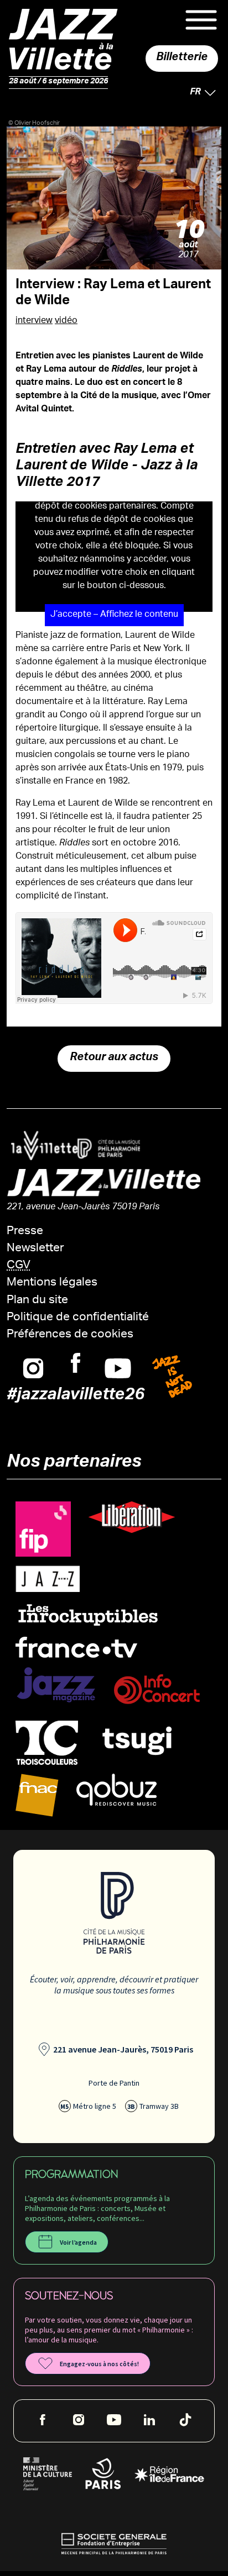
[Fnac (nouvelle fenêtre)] (37, 1796)
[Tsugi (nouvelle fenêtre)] (137, 1741)
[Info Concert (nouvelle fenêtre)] (157, 1690)
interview (34, 321)
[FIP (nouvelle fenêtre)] (43, 1530)
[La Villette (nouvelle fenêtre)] (40, 1146)
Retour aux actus (114, 1059)
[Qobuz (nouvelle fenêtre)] (116, 1790)
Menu (201, 20)
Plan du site (37, 1301)
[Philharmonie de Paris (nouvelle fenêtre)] (104, 1149)
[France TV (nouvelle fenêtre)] (76, 1648)
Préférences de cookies (70, 1335)
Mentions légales (52, 1283)
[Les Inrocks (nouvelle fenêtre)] (87, 1615)
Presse (25, 1232)
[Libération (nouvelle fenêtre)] (132, 1518)
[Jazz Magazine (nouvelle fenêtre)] (56, 1686)
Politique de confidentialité (78, 1318)
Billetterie (182, 59)
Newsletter (35, 1249)
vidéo (66, 321)
